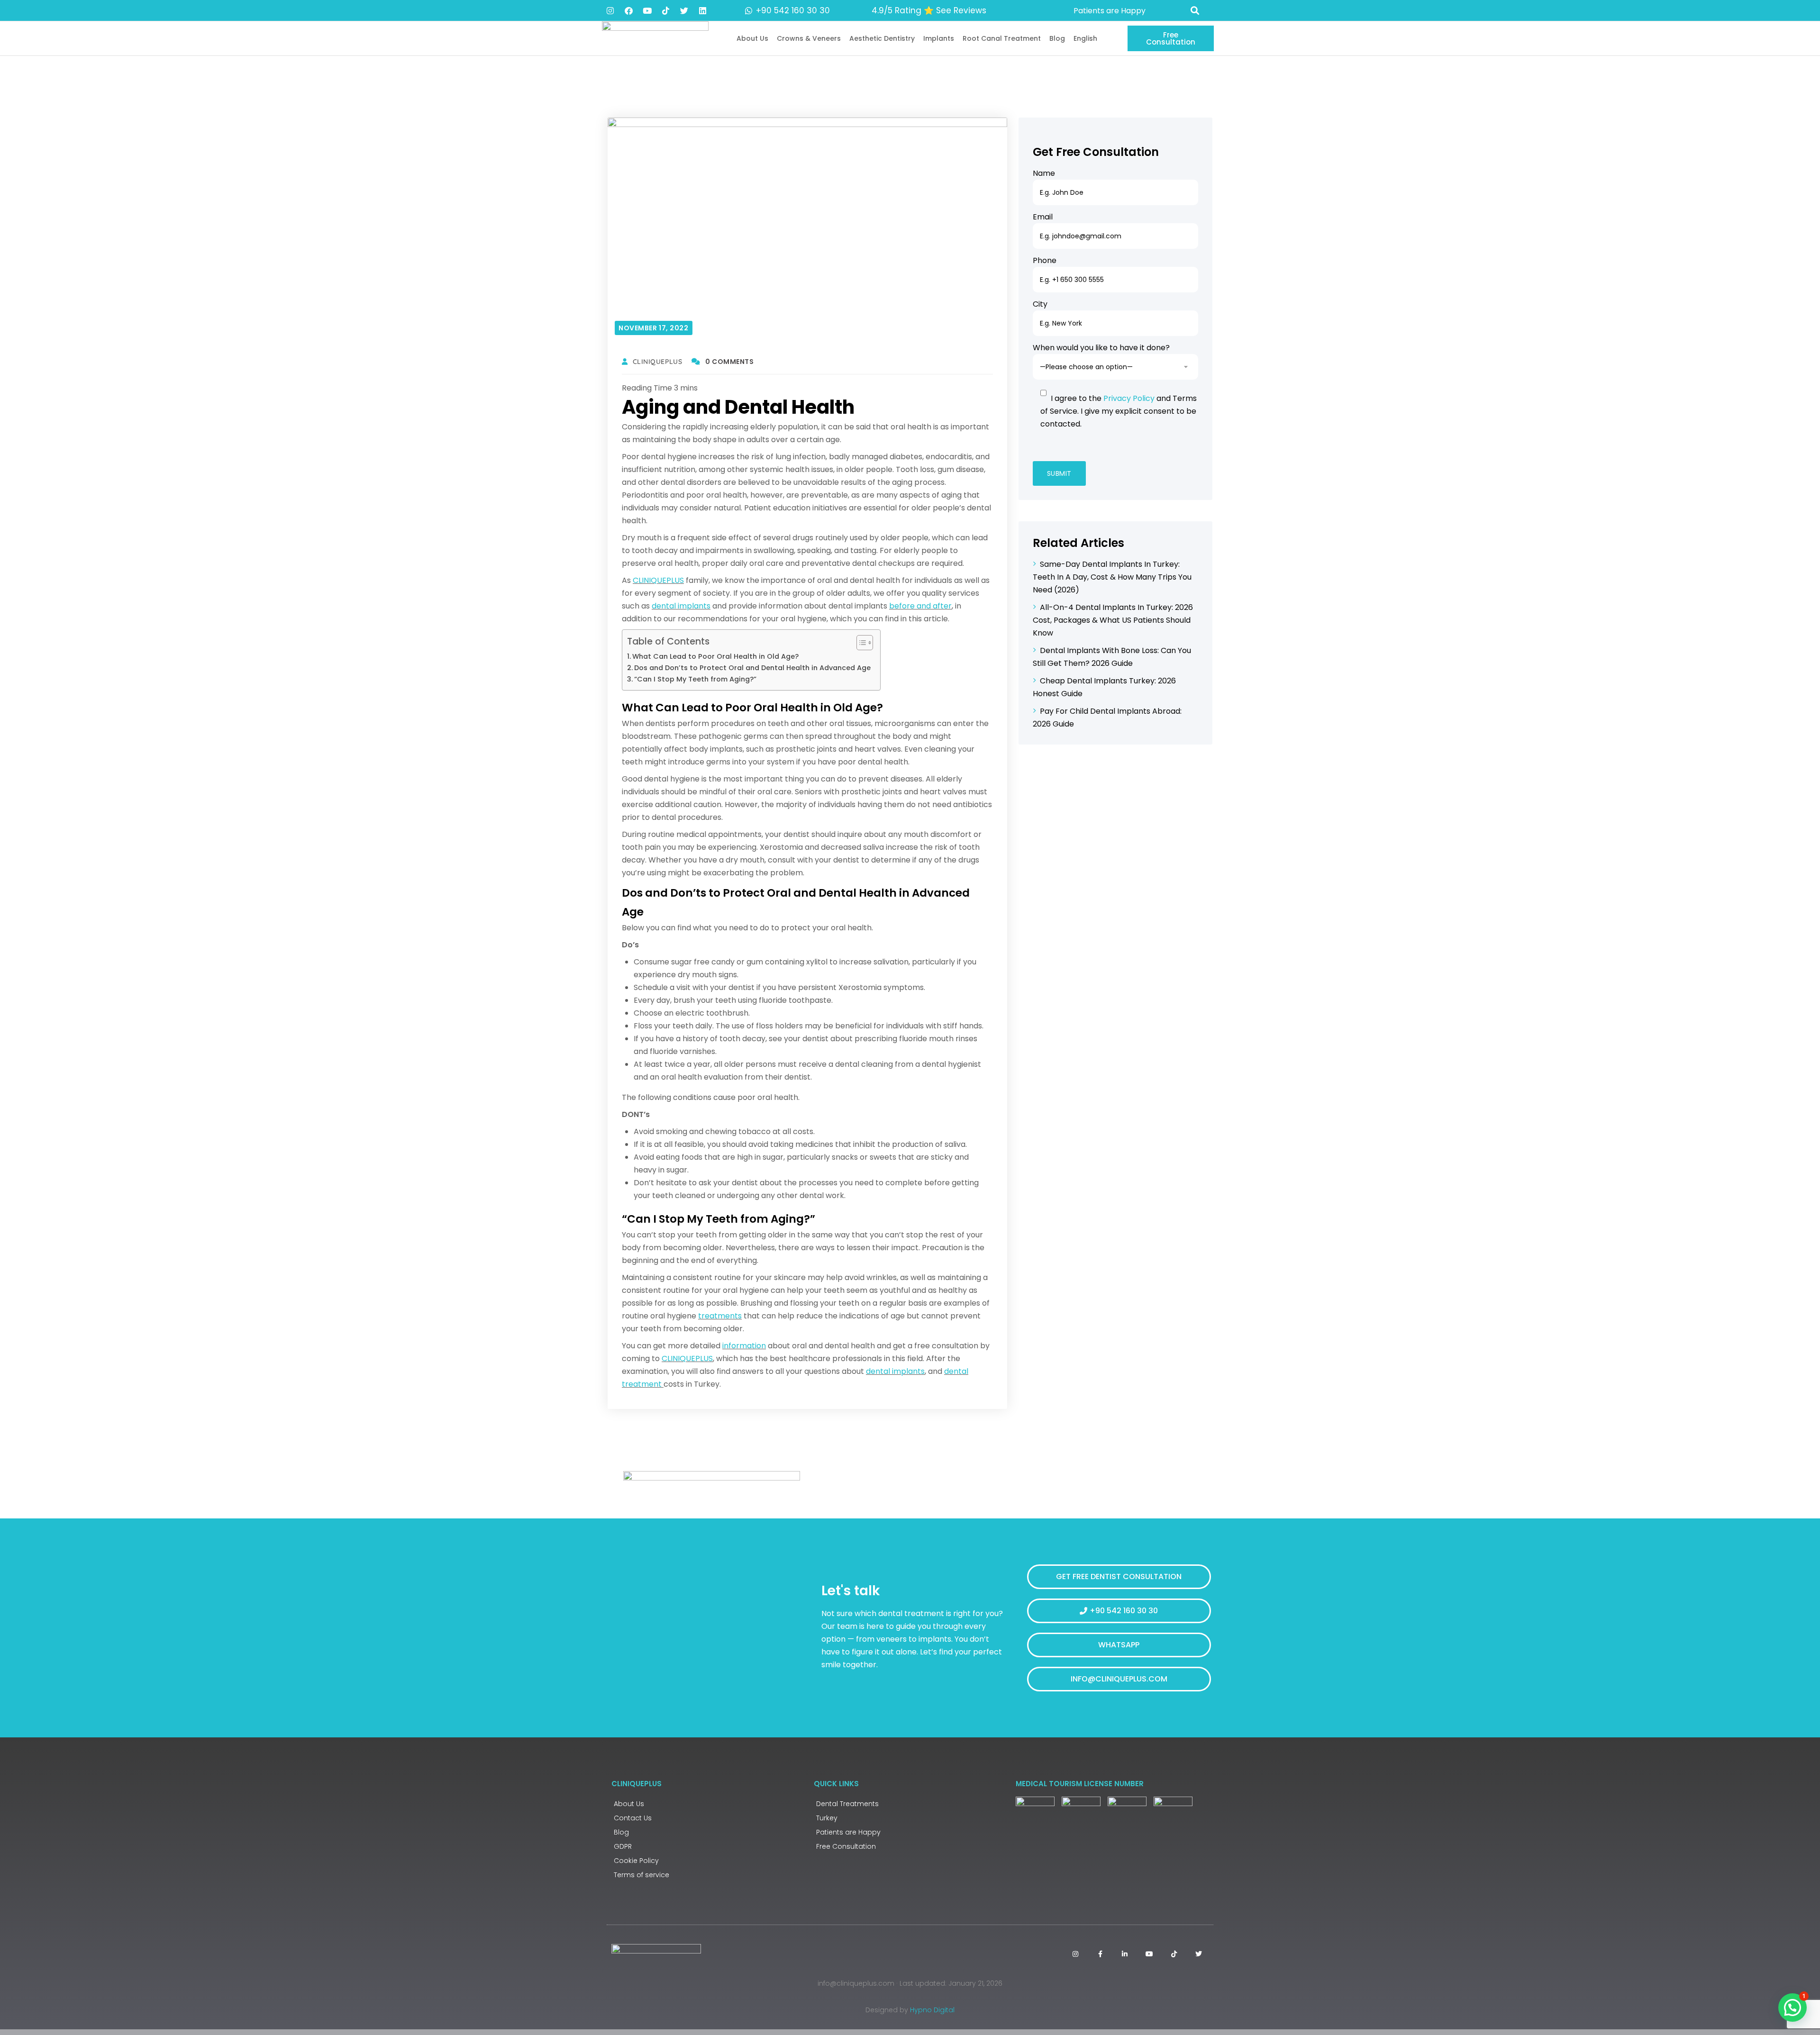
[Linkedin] (702, 10)
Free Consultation (846, 1846)
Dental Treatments (847, 1804)
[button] (1195, 11)
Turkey (827, 1818)
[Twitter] (684, 10)
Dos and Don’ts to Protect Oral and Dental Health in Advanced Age (752, 668)
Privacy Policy (1129, 398)
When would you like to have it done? (1101, 348)
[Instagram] (610, 10)
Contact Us (633, 1818)
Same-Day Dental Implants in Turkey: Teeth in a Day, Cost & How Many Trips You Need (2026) (1112, 577)
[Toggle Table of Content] (860, 643)
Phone (1045, 260)
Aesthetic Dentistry (882, 38)
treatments (720, 1316)
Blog (1057, 38)
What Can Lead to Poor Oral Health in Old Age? (715, 656)
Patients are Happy (848, 1832)
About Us (752, 38)
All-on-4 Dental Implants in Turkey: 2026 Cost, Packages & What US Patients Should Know (1113, 620)
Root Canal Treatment (1002, 38)
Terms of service (642, 1875)
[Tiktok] (665, 10)
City (1040, 304)
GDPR (623, 1846)
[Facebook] (628, 10)
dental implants (681, 606)
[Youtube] (647, 10)
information (744, 1346)
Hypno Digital (932, 2010)
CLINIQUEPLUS (658, 580)
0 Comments (729, 362)
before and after (920, 606)
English (1085, 38)
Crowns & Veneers (809, 38)
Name (1044, 173)
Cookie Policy (636, 1861)
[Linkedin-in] (1125, 1954)
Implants (939, 38)
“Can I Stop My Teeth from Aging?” (695, 679)
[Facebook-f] (1100, 1954)
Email (1043, 217)
